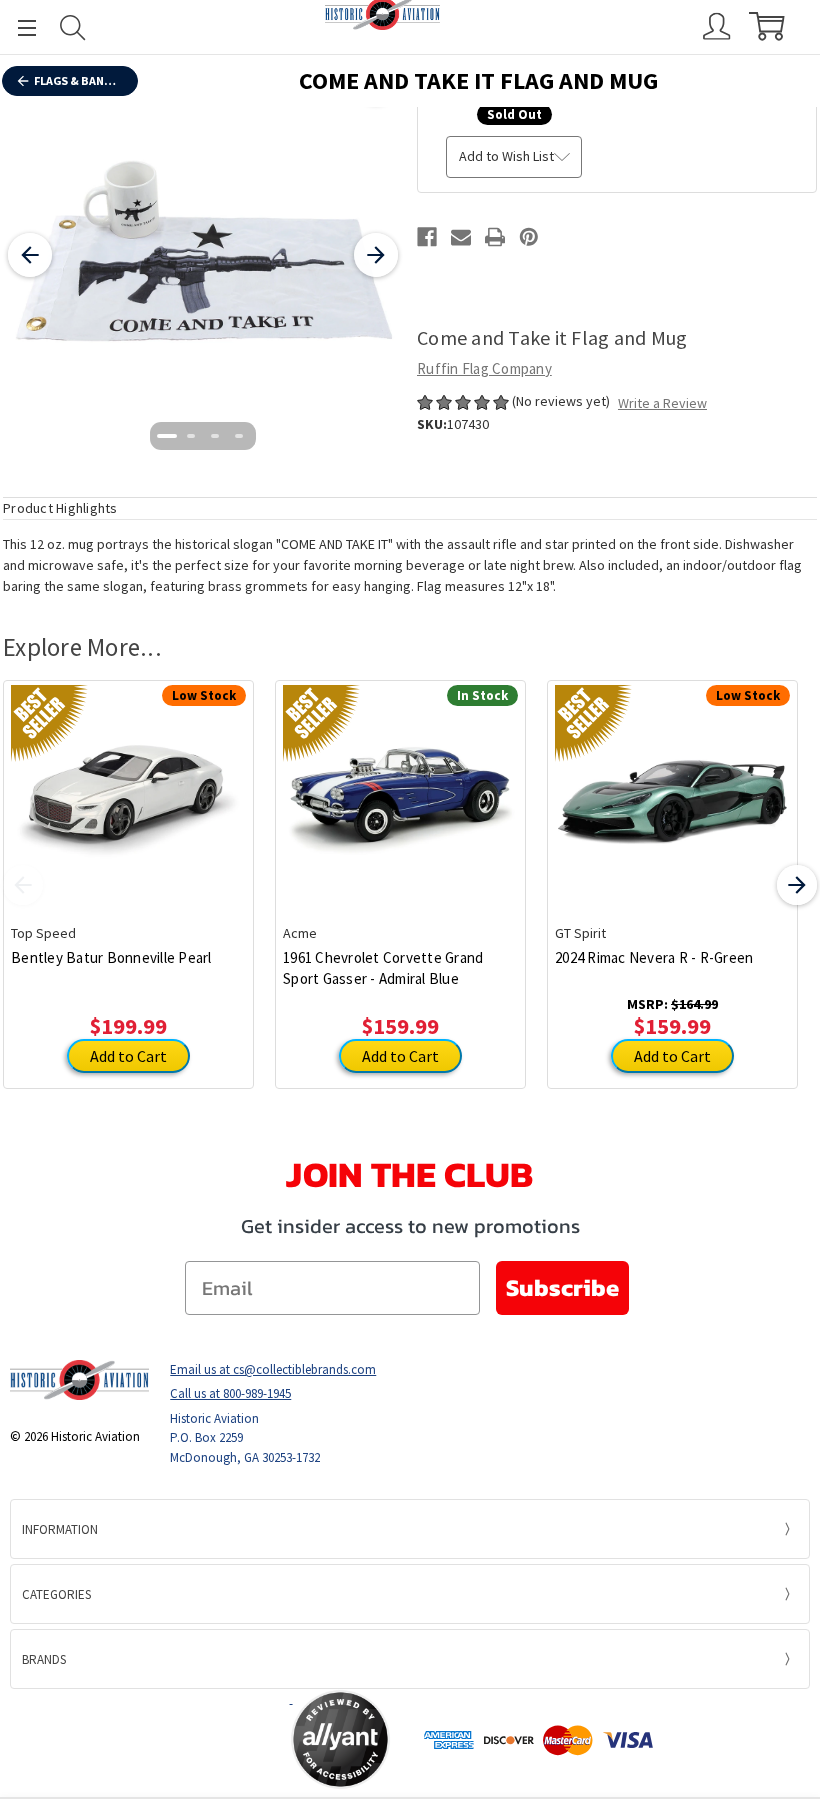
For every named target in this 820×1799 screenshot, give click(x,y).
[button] (212, 1740)
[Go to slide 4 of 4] (239, 436)
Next (797, 885)
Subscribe (562, 1287)
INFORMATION (60, 1529)
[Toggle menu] (18, 27)
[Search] (73, 27)
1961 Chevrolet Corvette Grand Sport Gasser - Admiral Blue (383, 968)
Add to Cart (128, 1056)
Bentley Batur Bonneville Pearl (111, 957)
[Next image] (376, 255)
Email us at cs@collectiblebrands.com (273, 1369)
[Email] (461, 237)
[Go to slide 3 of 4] (215, 436)
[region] (203, 255)
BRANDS (44, 1659)
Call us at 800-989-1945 (230, 1393)
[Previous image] (30, 255)
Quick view (128, 787)
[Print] (495, 237)
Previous (23, 885)
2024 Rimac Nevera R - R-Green (654, 957)
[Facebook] (427, 237)
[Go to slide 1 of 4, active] (167, 436)
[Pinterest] (529, 237)
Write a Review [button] (662, 403)
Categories (56, 1594)
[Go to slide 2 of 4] (191, 436)
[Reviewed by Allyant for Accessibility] (340, 1739)
